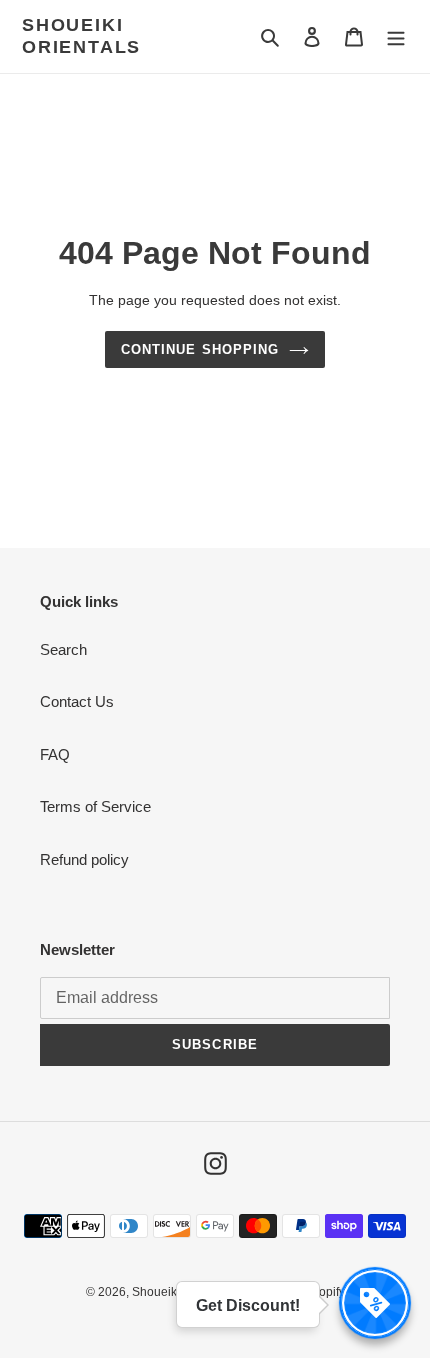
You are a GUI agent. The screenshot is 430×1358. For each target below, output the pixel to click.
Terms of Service (95, 806)
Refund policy (84, 859)
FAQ (55, 754)
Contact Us (77, 701)
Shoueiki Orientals (81, 36)
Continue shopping (200, 349)
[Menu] (396, 36)
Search (63, 649)
